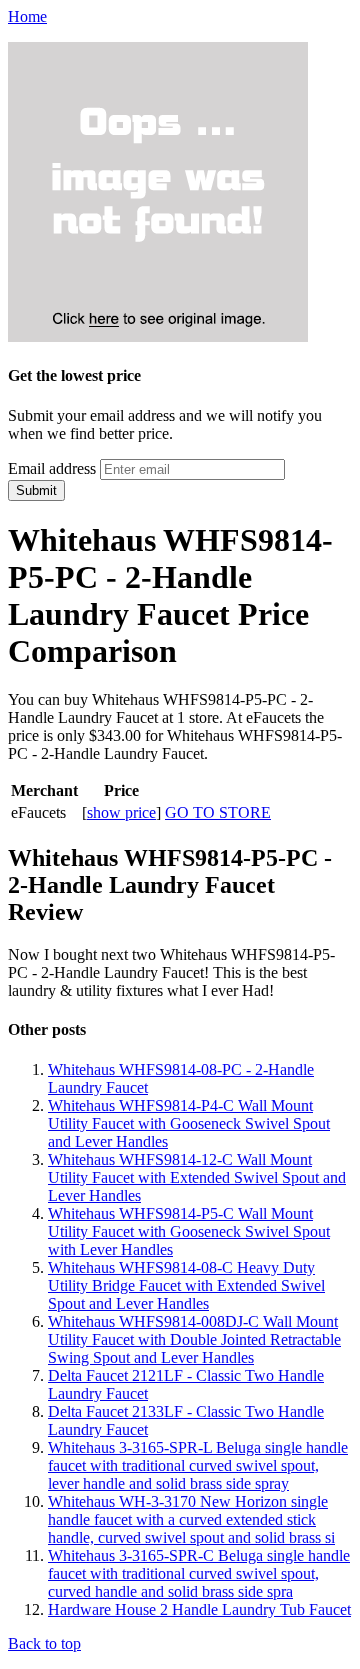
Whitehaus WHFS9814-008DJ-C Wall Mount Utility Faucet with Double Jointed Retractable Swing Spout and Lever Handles (194, 1339)
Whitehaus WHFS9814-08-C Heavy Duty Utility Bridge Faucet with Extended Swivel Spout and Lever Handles (186, 1285)
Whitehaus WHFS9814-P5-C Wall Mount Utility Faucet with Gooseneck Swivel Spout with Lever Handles (189, 1231)
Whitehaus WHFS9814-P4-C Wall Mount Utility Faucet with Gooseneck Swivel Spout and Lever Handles (189, 1123)
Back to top (44, 1643)
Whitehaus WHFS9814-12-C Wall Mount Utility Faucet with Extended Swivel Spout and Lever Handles (197, 1177)
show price (121, 812)
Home (27, 16)
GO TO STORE (218, 812)
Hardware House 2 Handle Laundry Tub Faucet (199, 1609)
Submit (36, 490)
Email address (52, 468)
